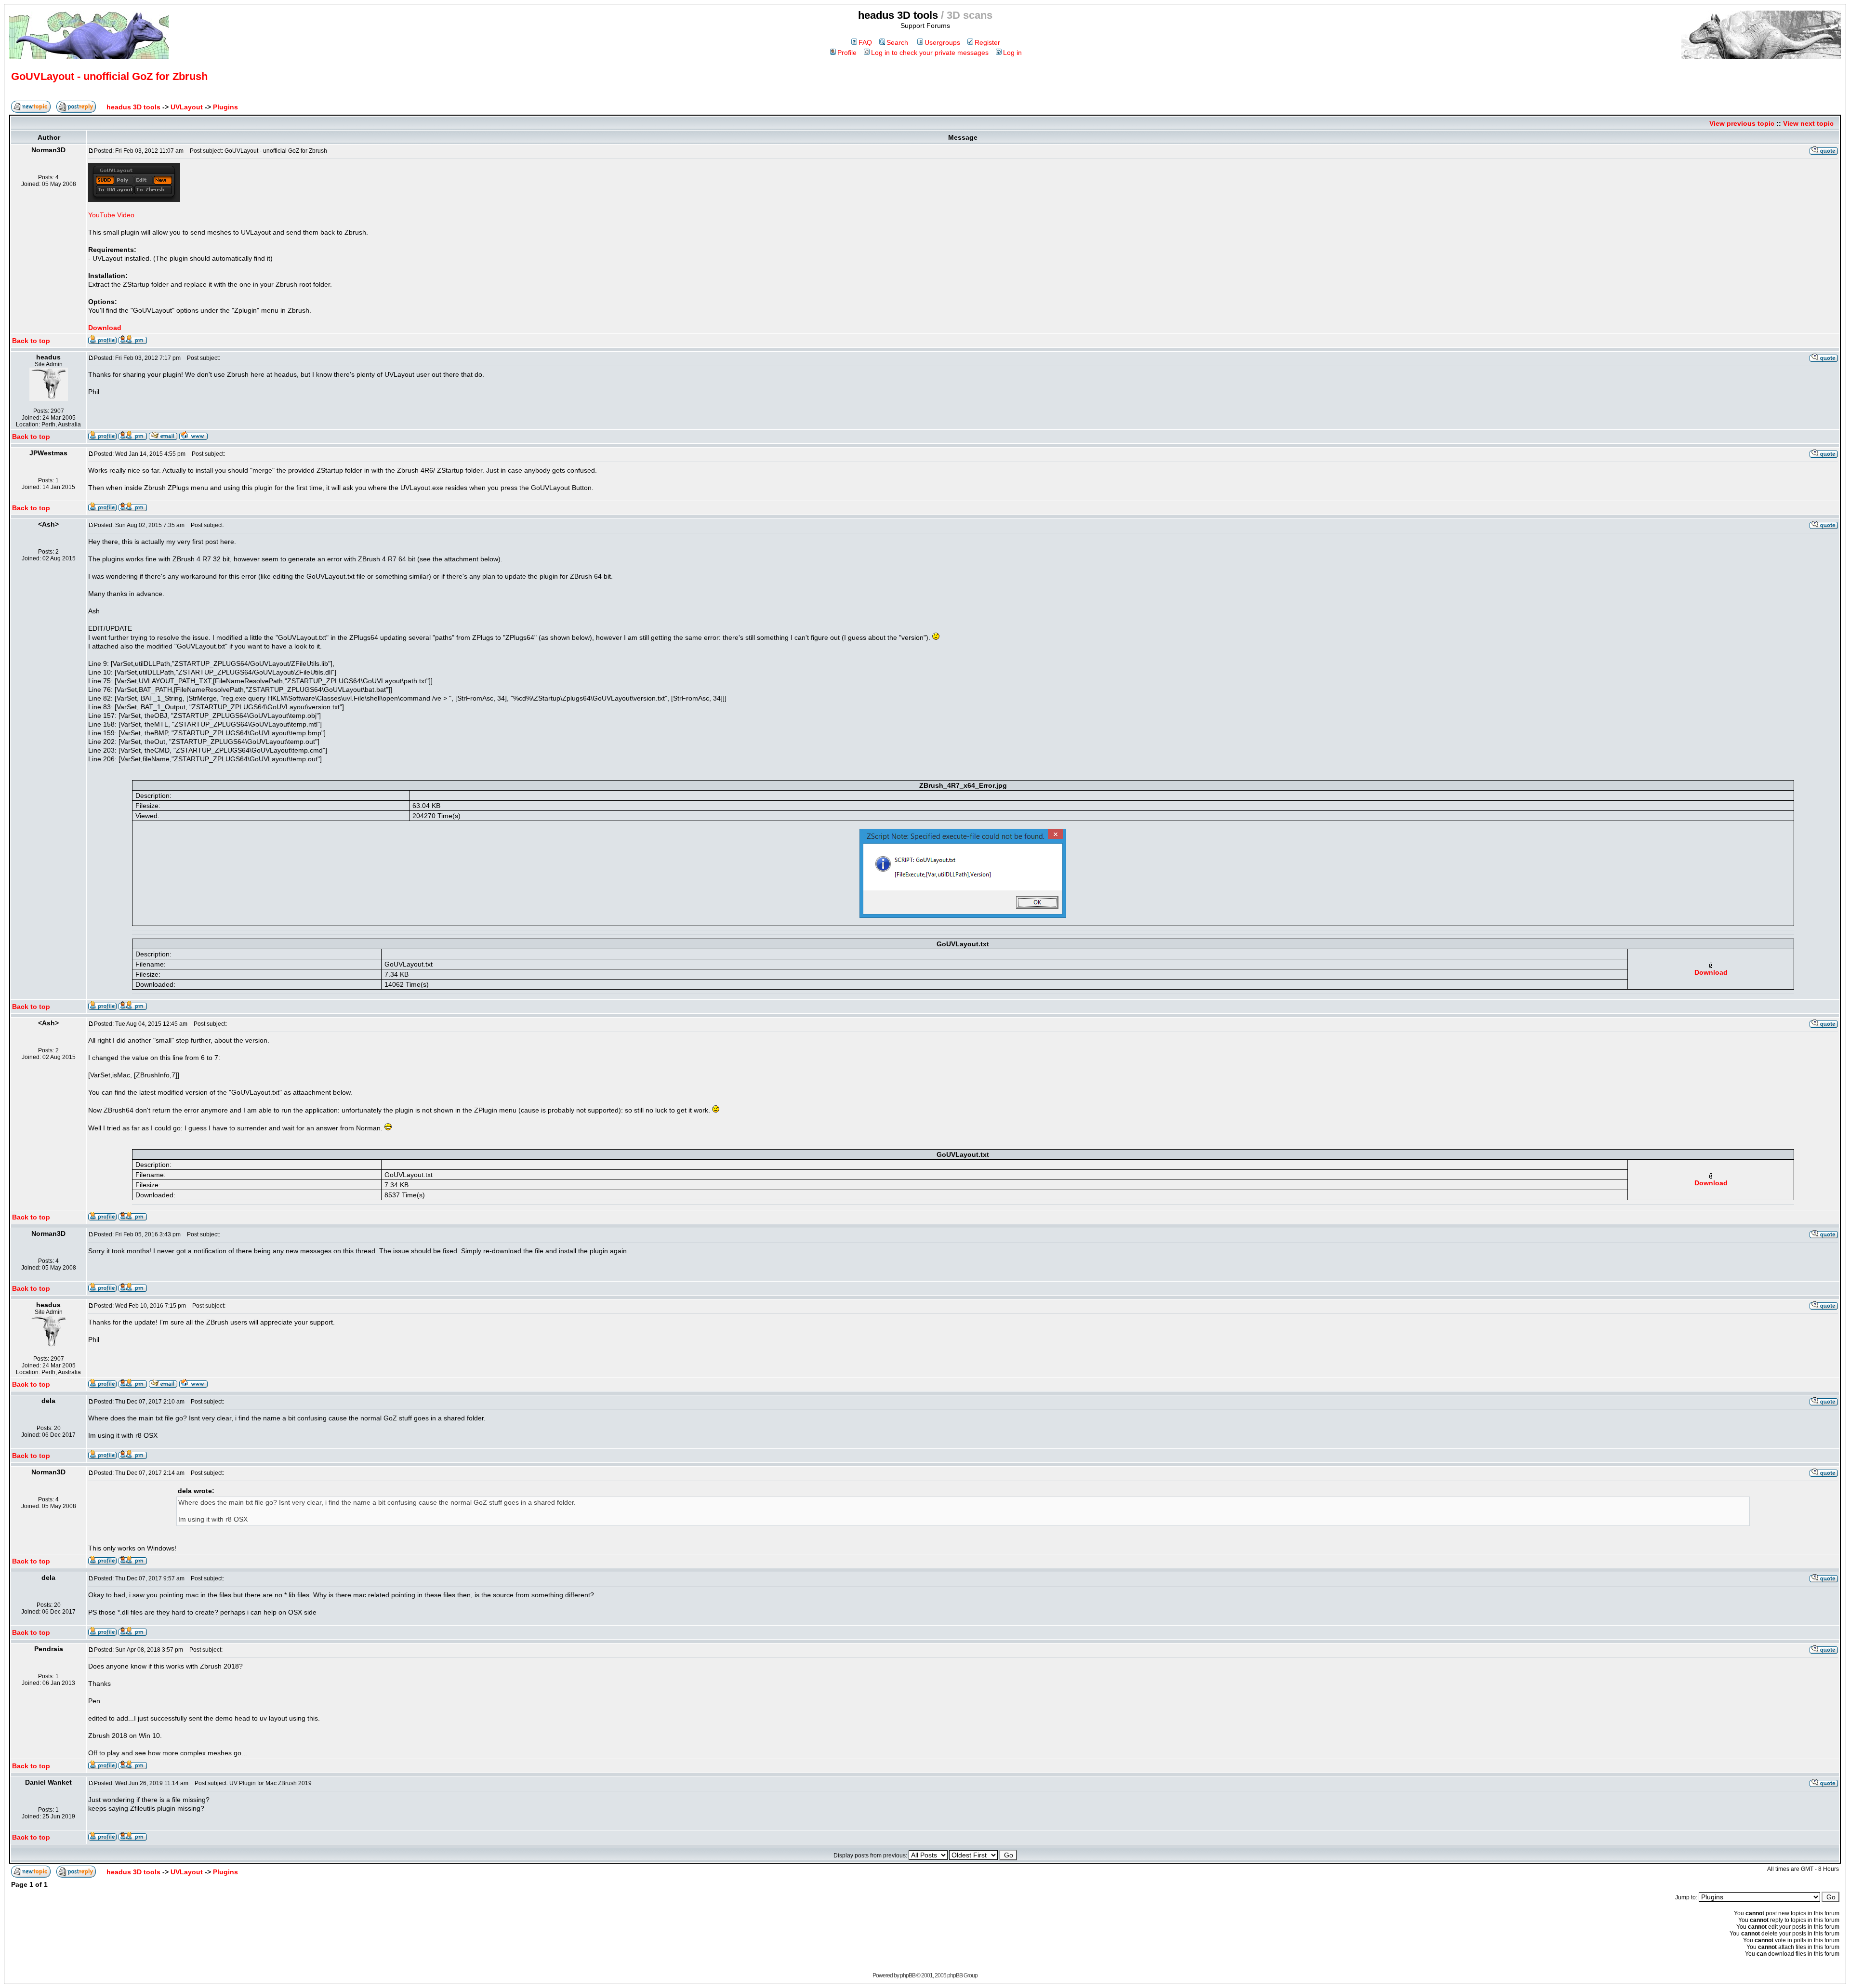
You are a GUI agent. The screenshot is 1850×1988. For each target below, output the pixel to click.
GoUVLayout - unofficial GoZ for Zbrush (109, 76)
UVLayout (187, 107)
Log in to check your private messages (930, 53)
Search (897, 42)
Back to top (31, 341)
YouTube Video (111, 215)
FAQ (865, 42)
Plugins (225, 107)
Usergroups (942, 42)
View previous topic (1742, 123)
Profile (847, 53)
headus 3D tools (133, 107)
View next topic (1808, 123)
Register (987, 42)
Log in (1012, 53)
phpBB (908, 1975)
